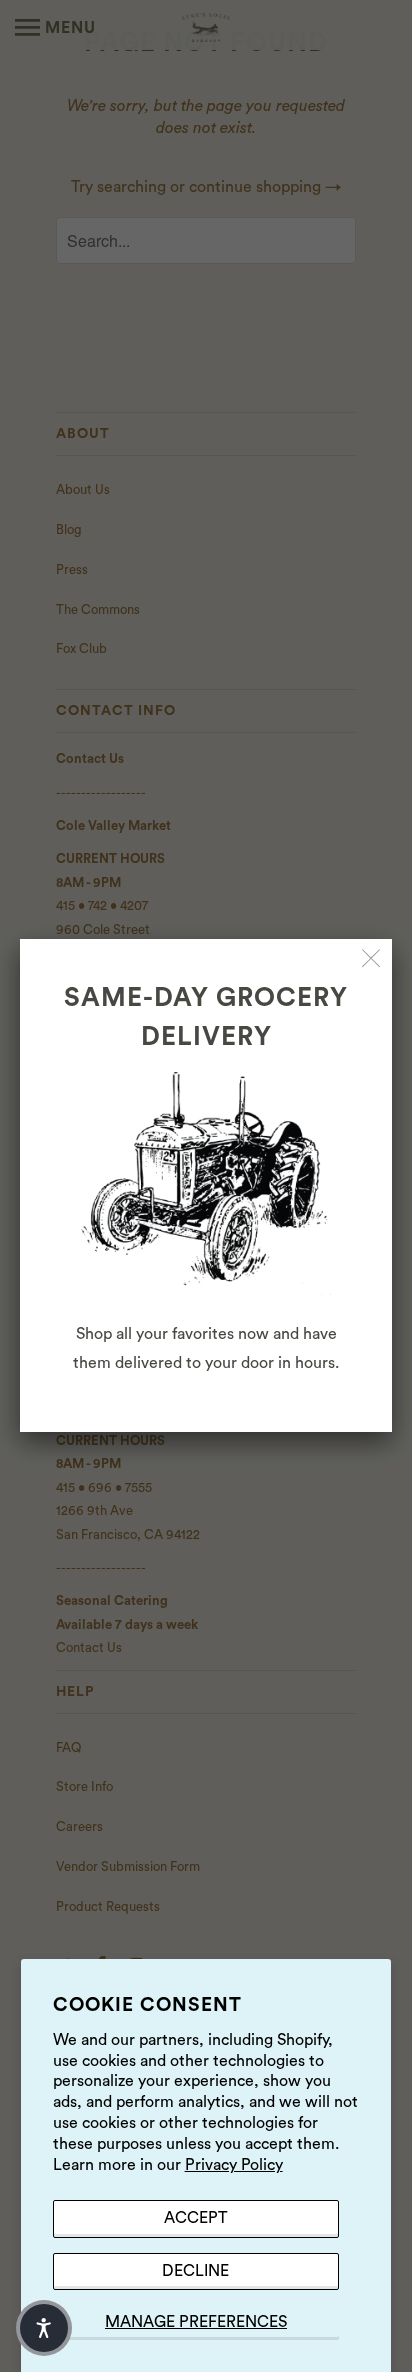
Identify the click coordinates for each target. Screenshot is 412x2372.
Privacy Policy (234, 2165)
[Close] (371, 959)
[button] (44, 2328)
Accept (195, 2218)
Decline (195, 2271)
